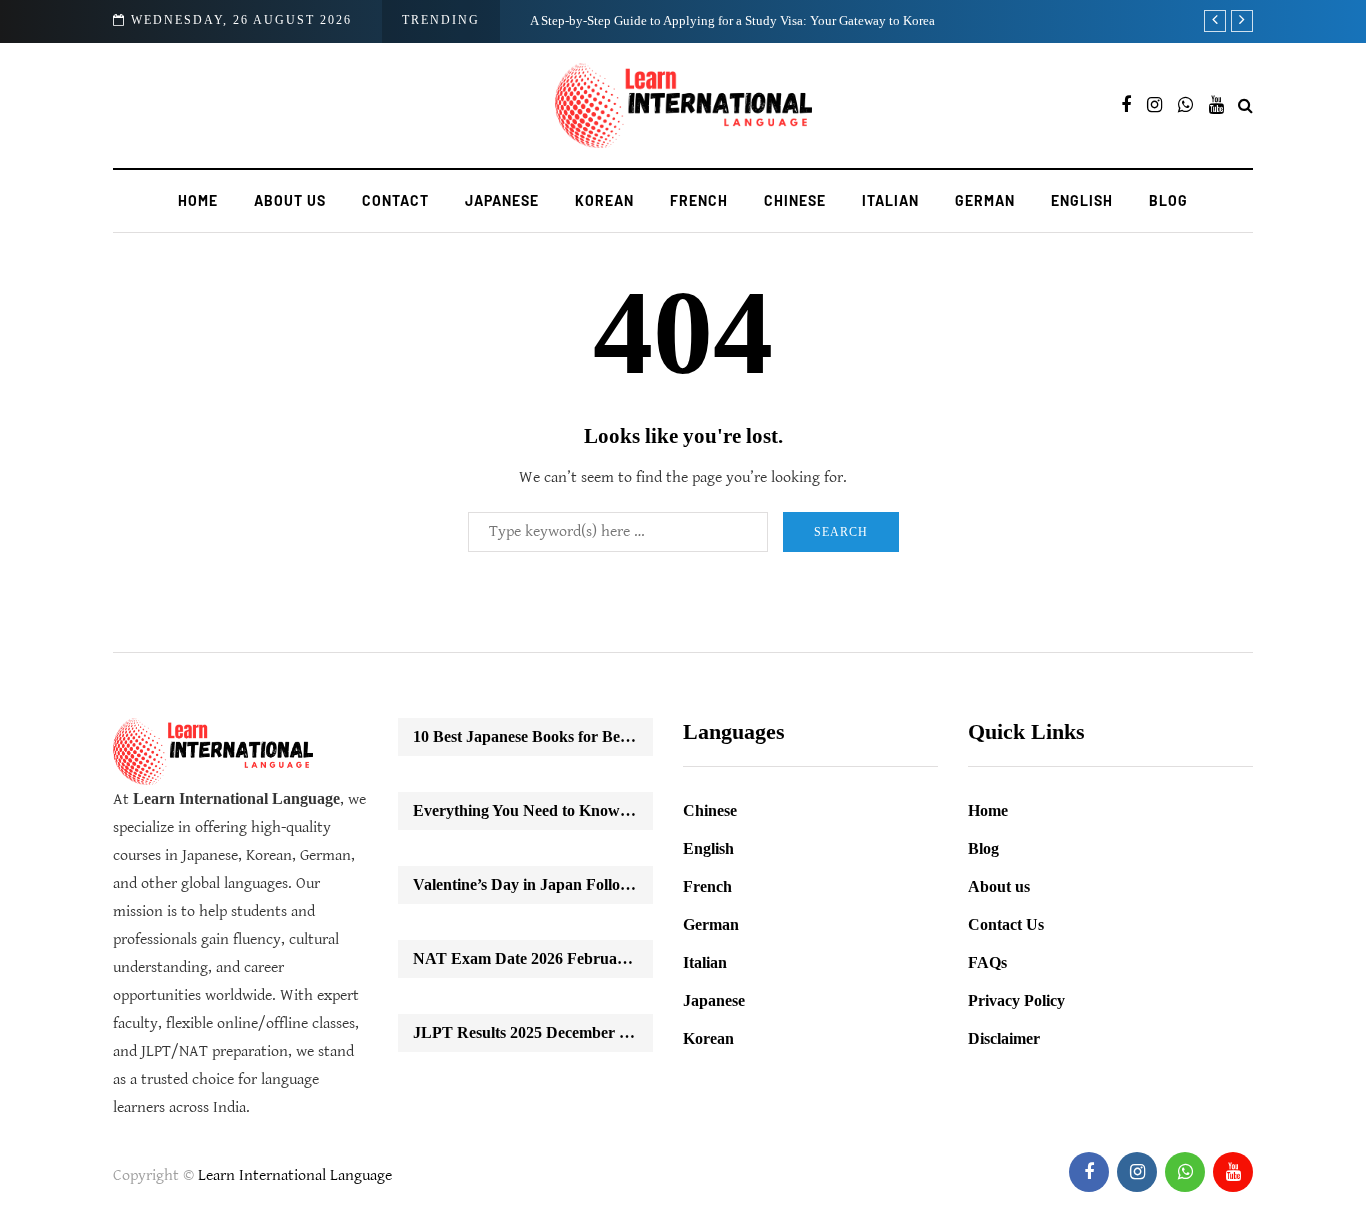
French (699, 200)
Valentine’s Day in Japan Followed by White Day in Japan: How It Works (533, 884)
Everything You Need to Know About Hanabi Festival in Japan (533, 810)
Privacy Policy (1016, 1000)
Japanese (502, 200)
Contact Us (1006, 924)
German (985, 200)
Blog (1168, 200)
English (1082, 200)
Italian (890, 200)
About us (290, 200)
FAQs (987, 962)
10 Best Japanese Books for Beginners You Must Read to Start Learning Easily (533, 736)
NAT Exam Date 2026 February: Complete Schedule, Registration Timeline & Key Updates (533, 958)
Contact (395, 200)
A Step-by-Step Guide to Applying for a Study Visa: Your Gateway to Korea (732, 20)
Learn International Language (295, 1175)
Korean (604, 200)
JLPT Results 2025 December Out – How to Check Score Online (533, 1032)
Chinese (795, 200)
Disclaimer (1004, 1038)
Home (198, 200)
